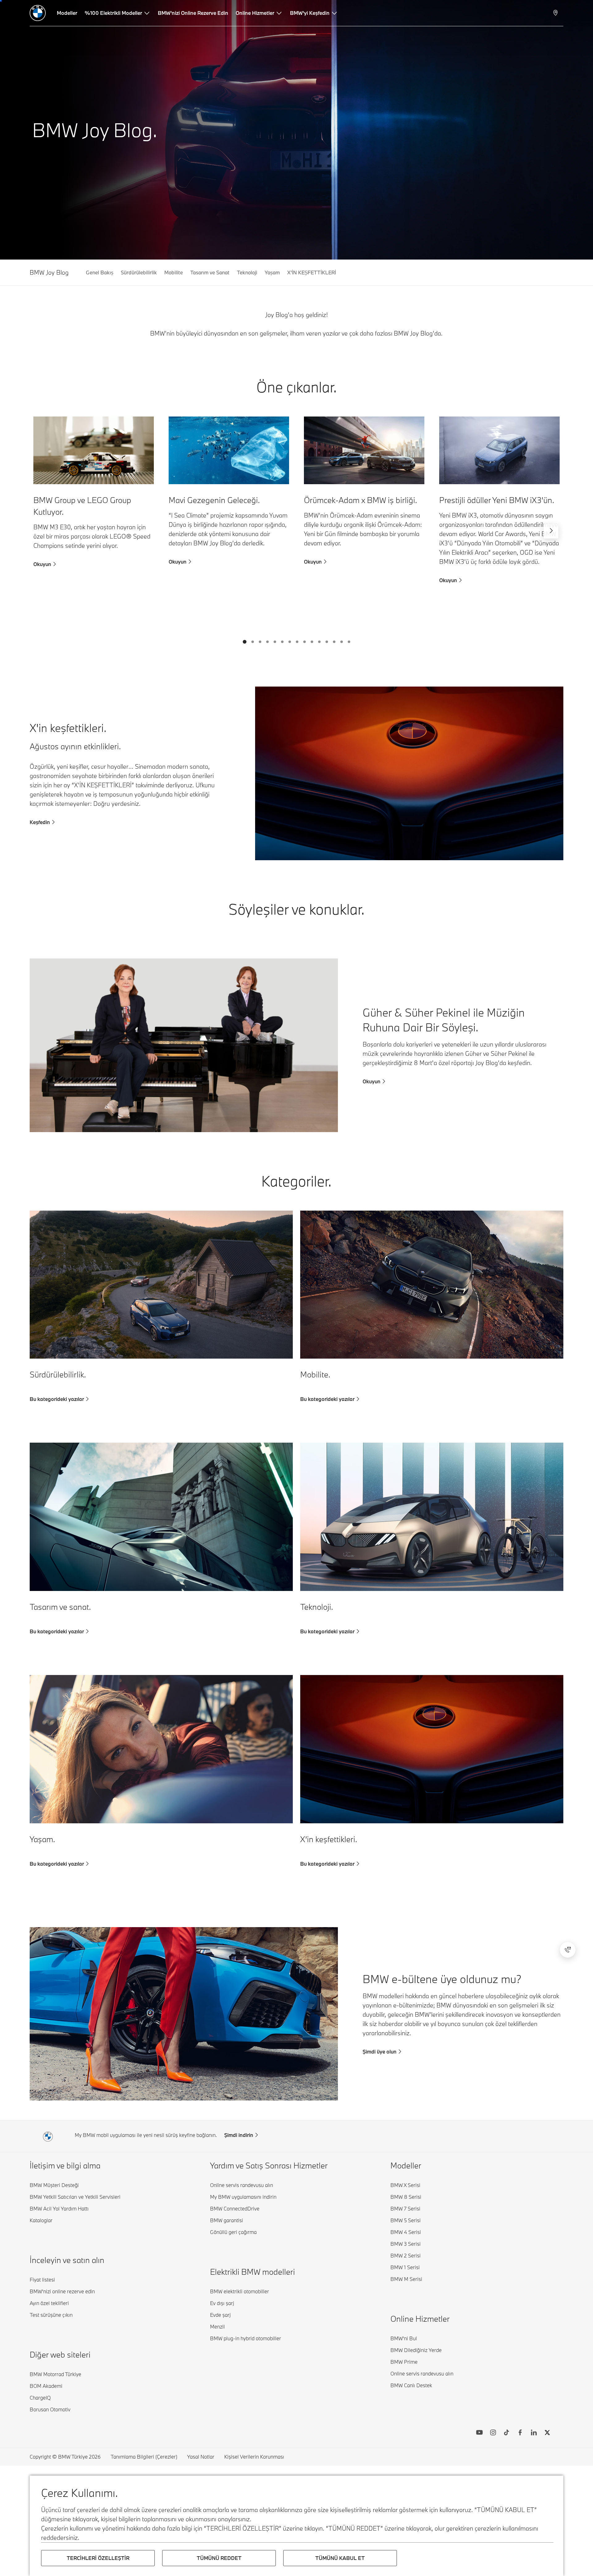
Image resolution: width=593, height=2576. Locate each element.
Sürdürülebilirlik (139, 272)
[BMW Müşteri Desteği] (568, 1950)
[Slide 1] (245, 642)
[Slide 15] (349, 642)
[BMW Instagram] (493, 2433)
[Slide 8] (297, 642)
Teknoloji (247, 272)
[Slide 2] (253, 642)
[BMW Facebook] (520, 2433)
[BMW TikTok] (507, 2433)
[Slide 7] (290, 642)
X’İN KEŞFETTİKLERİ (312, 272)
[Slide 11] (319, 642)
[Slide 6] (282, 642)
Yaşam (272, 272)
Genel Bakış (100, 272)
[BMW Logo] (38, 13)
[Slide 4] (267, 642)
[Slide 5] (275, 642)
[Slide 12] (327, 642)
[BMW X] (547, 2433)
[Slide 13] (334, 642)
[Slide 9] (305, 642)
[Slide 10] (312, 642)
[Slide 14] (342, 642)
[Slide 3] (260, 642)
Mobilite (174, 272)
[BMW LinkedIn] (534, 2433)
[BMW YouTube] (479, 2433)
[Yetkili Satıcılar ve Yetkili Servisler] (556, 13)
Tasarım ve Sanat (210, 272)
